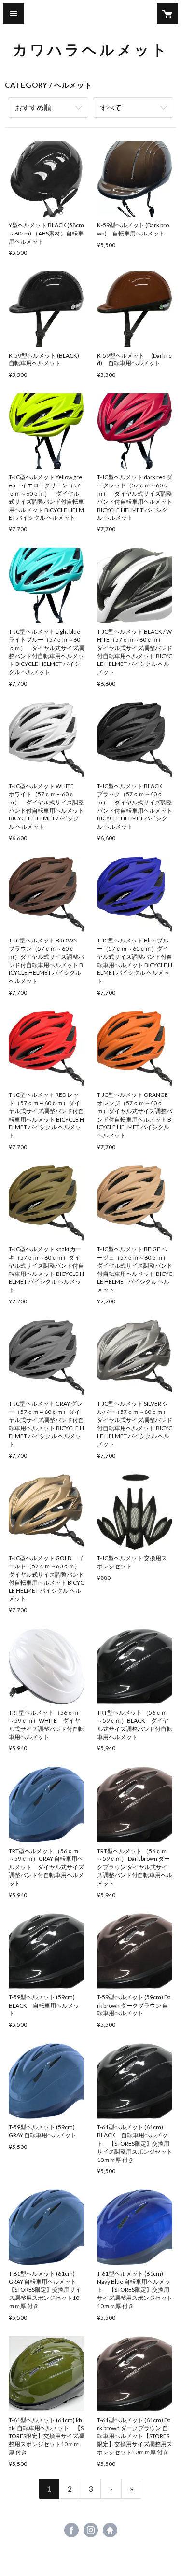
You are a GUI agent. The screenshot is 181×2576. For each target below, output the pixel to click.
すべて (111, 107)
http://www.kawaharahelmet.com (110, 2530)
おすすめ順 (33, 107)
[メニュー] (14, 14)
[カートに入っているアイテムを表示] (167, 14)
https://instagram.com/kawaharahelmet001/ (91, 2530)
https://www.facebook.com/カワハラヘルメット (71, 2530)
